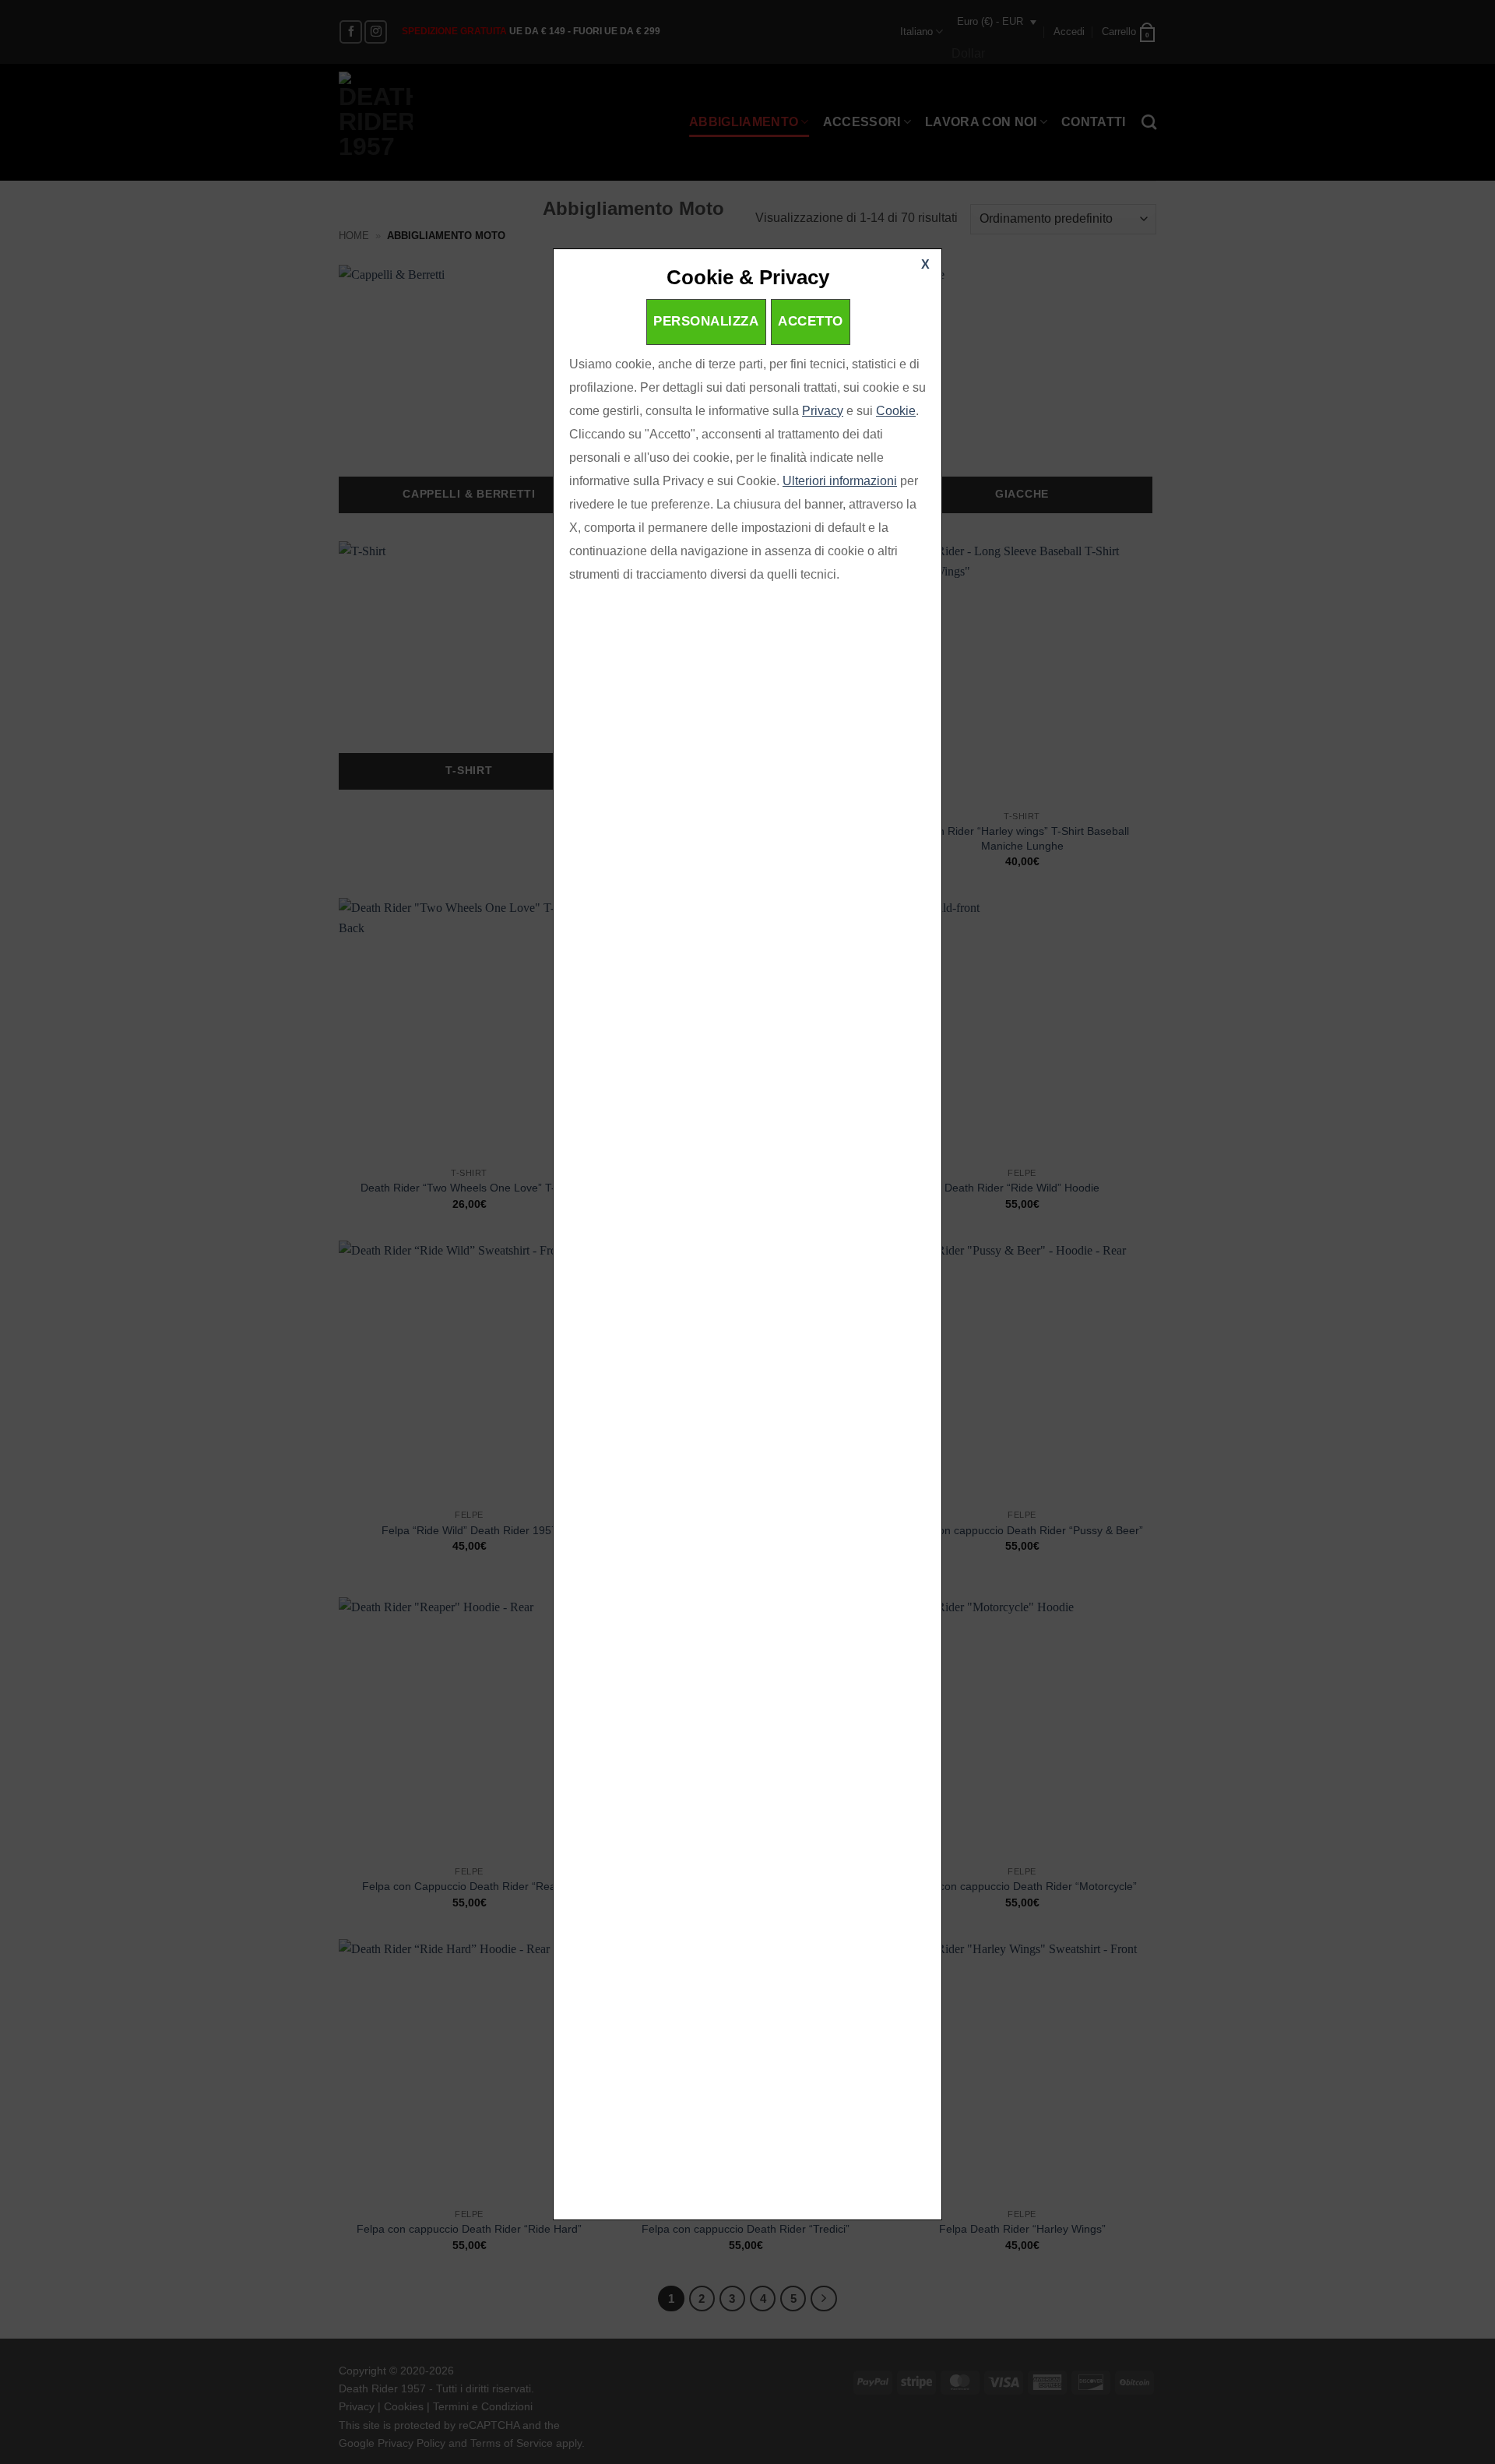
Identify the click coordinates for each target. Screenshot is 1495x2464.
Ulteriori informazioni (840, 481)
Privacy (823, 411)
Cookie (896, 411)
